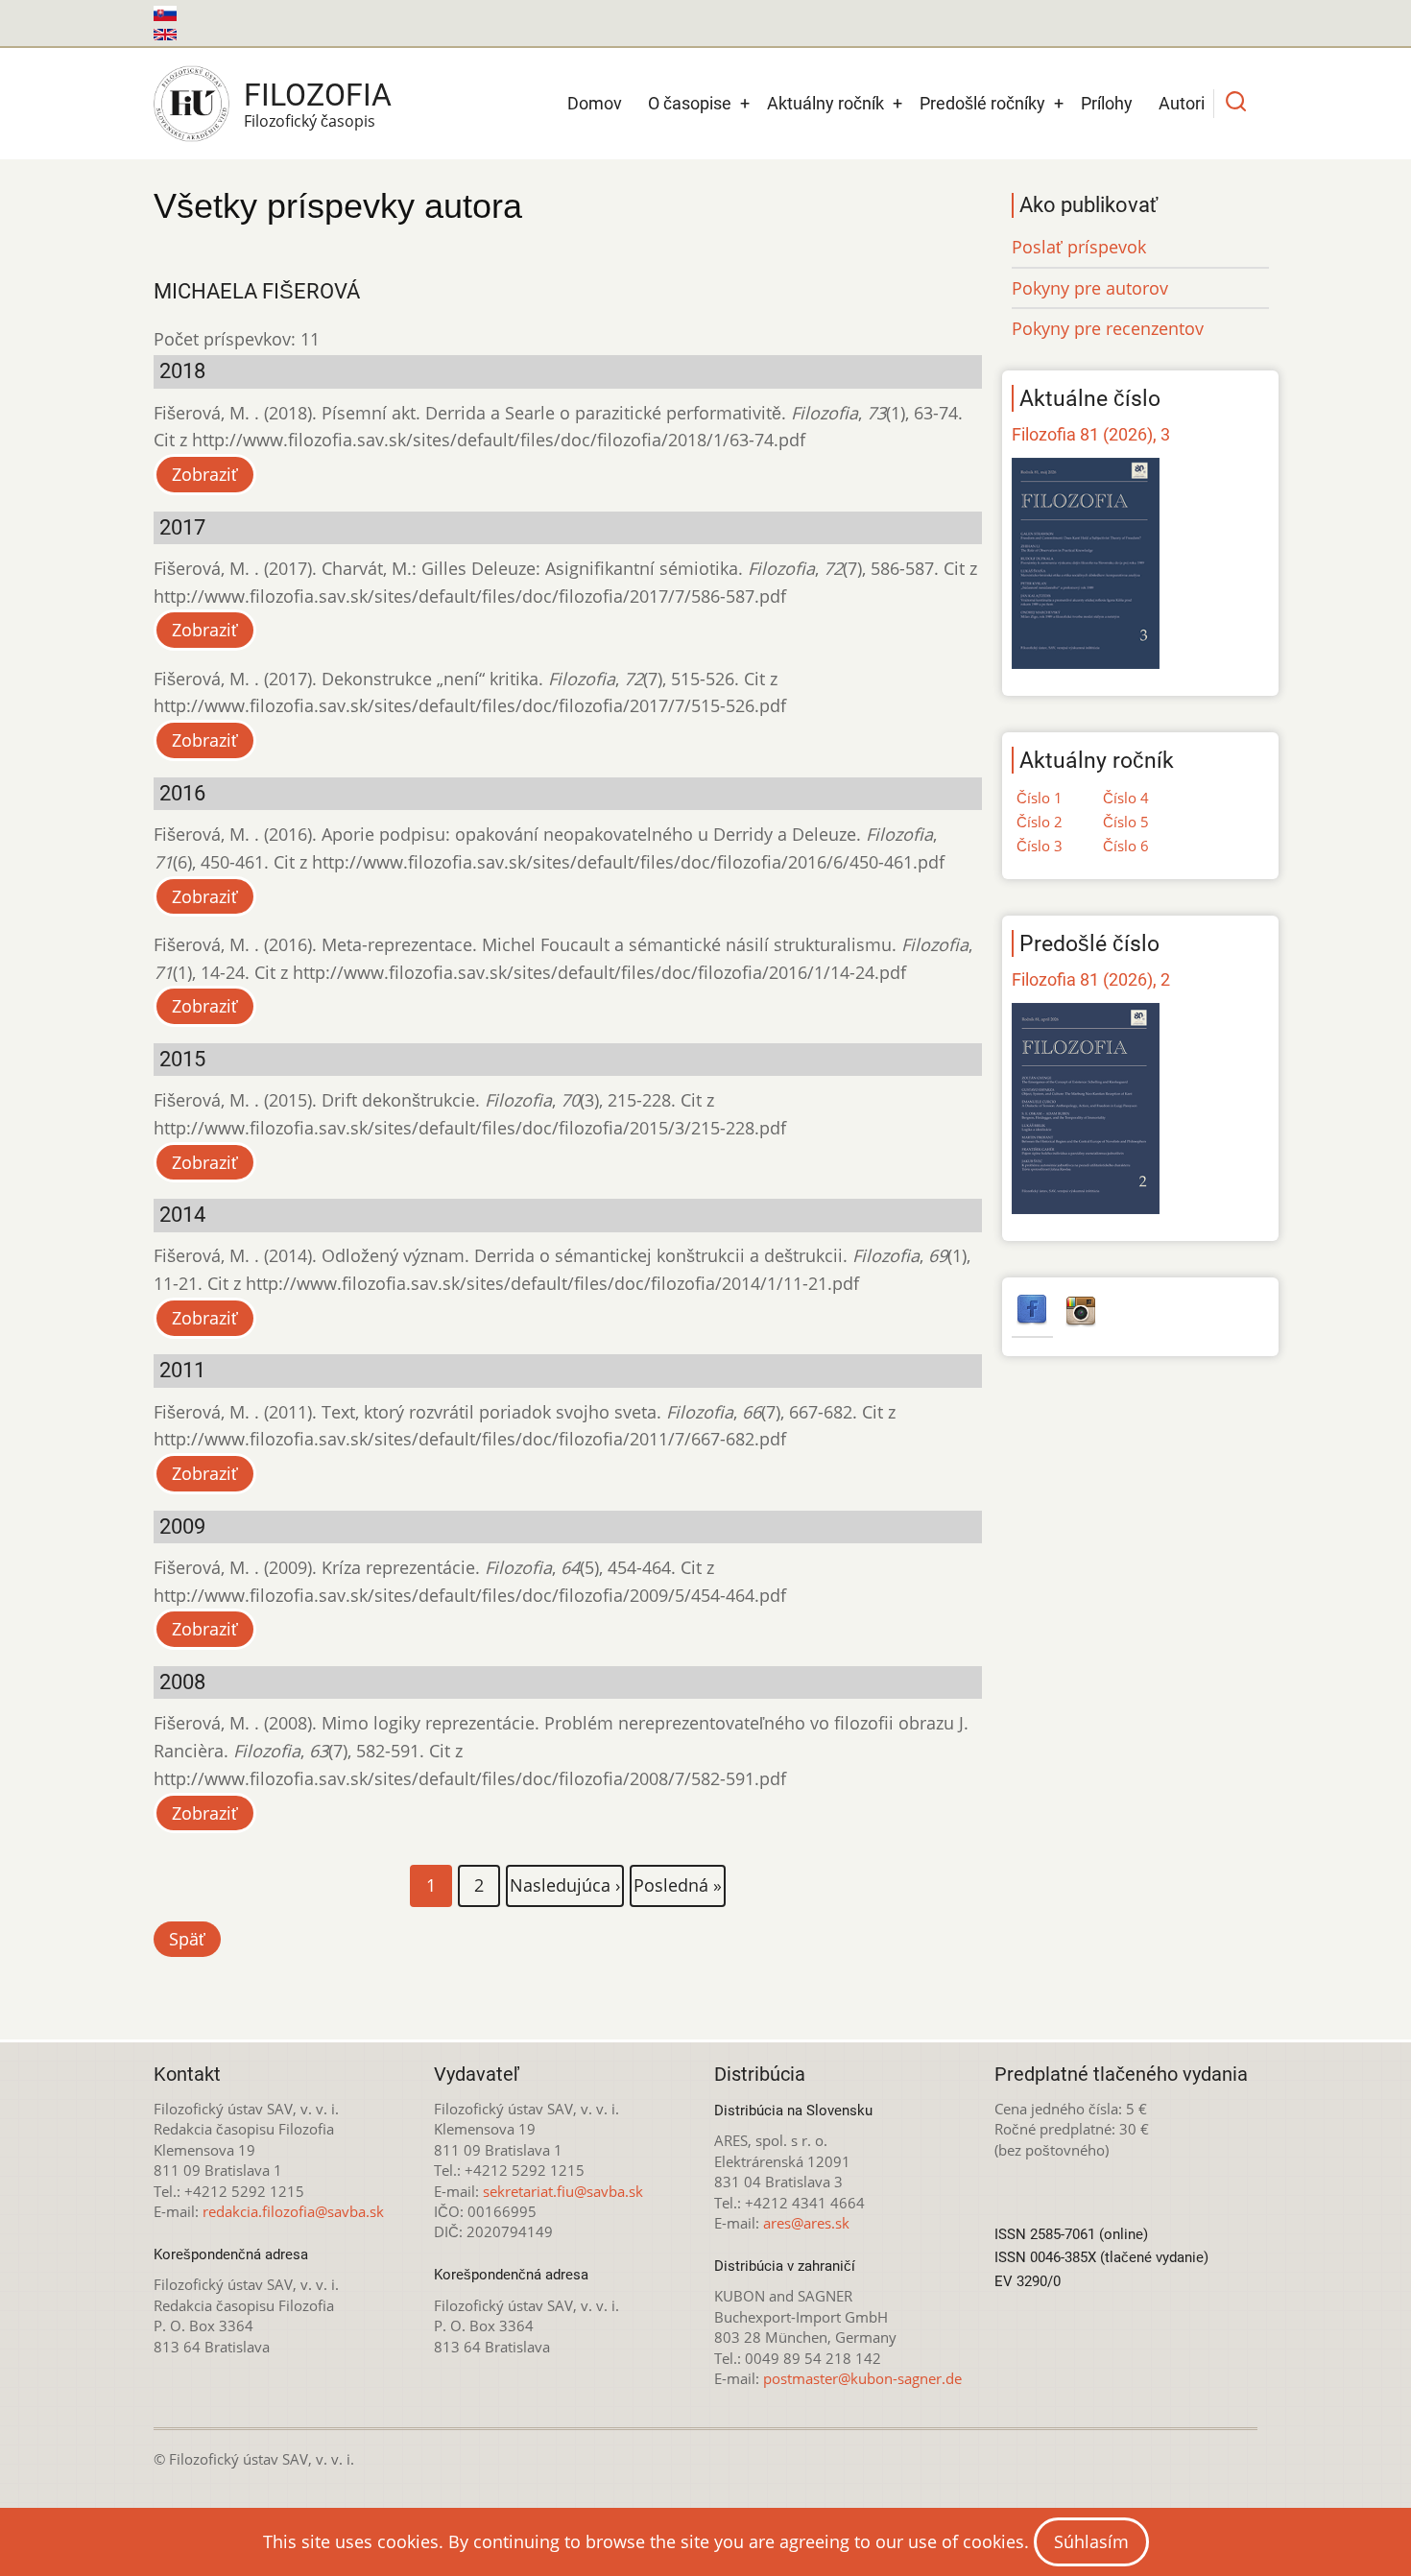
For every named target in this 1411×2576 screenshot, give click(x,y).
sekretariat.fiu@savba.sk (563, 2191)
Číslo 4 (1126, 798)
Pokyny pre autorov (1090, 288)
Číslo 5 (1126, 822)
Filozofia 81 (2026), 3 (1091, 434)
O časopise (690, 103)
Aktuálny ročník (825, 103)
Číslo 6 (1126, 846)
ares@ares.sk (806, 2223)
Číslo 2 (1040, 822)
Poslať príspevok (1079, 247)
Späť (187, 1939)
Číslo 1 (1040, 798)
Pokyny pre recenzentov (1108, 328)
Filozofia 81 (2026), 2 (1091, 979)
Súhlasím (1091, 2541)
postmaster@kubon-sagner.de (862, 2378)
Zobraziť (205, 474)
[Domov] (191, 104)
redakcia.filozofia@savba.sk (293, 2211)
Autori (1182, 103)
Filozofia (318, 95)
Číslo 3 (1040, 846)
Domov (595, 103)
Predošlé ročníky (982, 103)
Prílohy (1107, 103)
